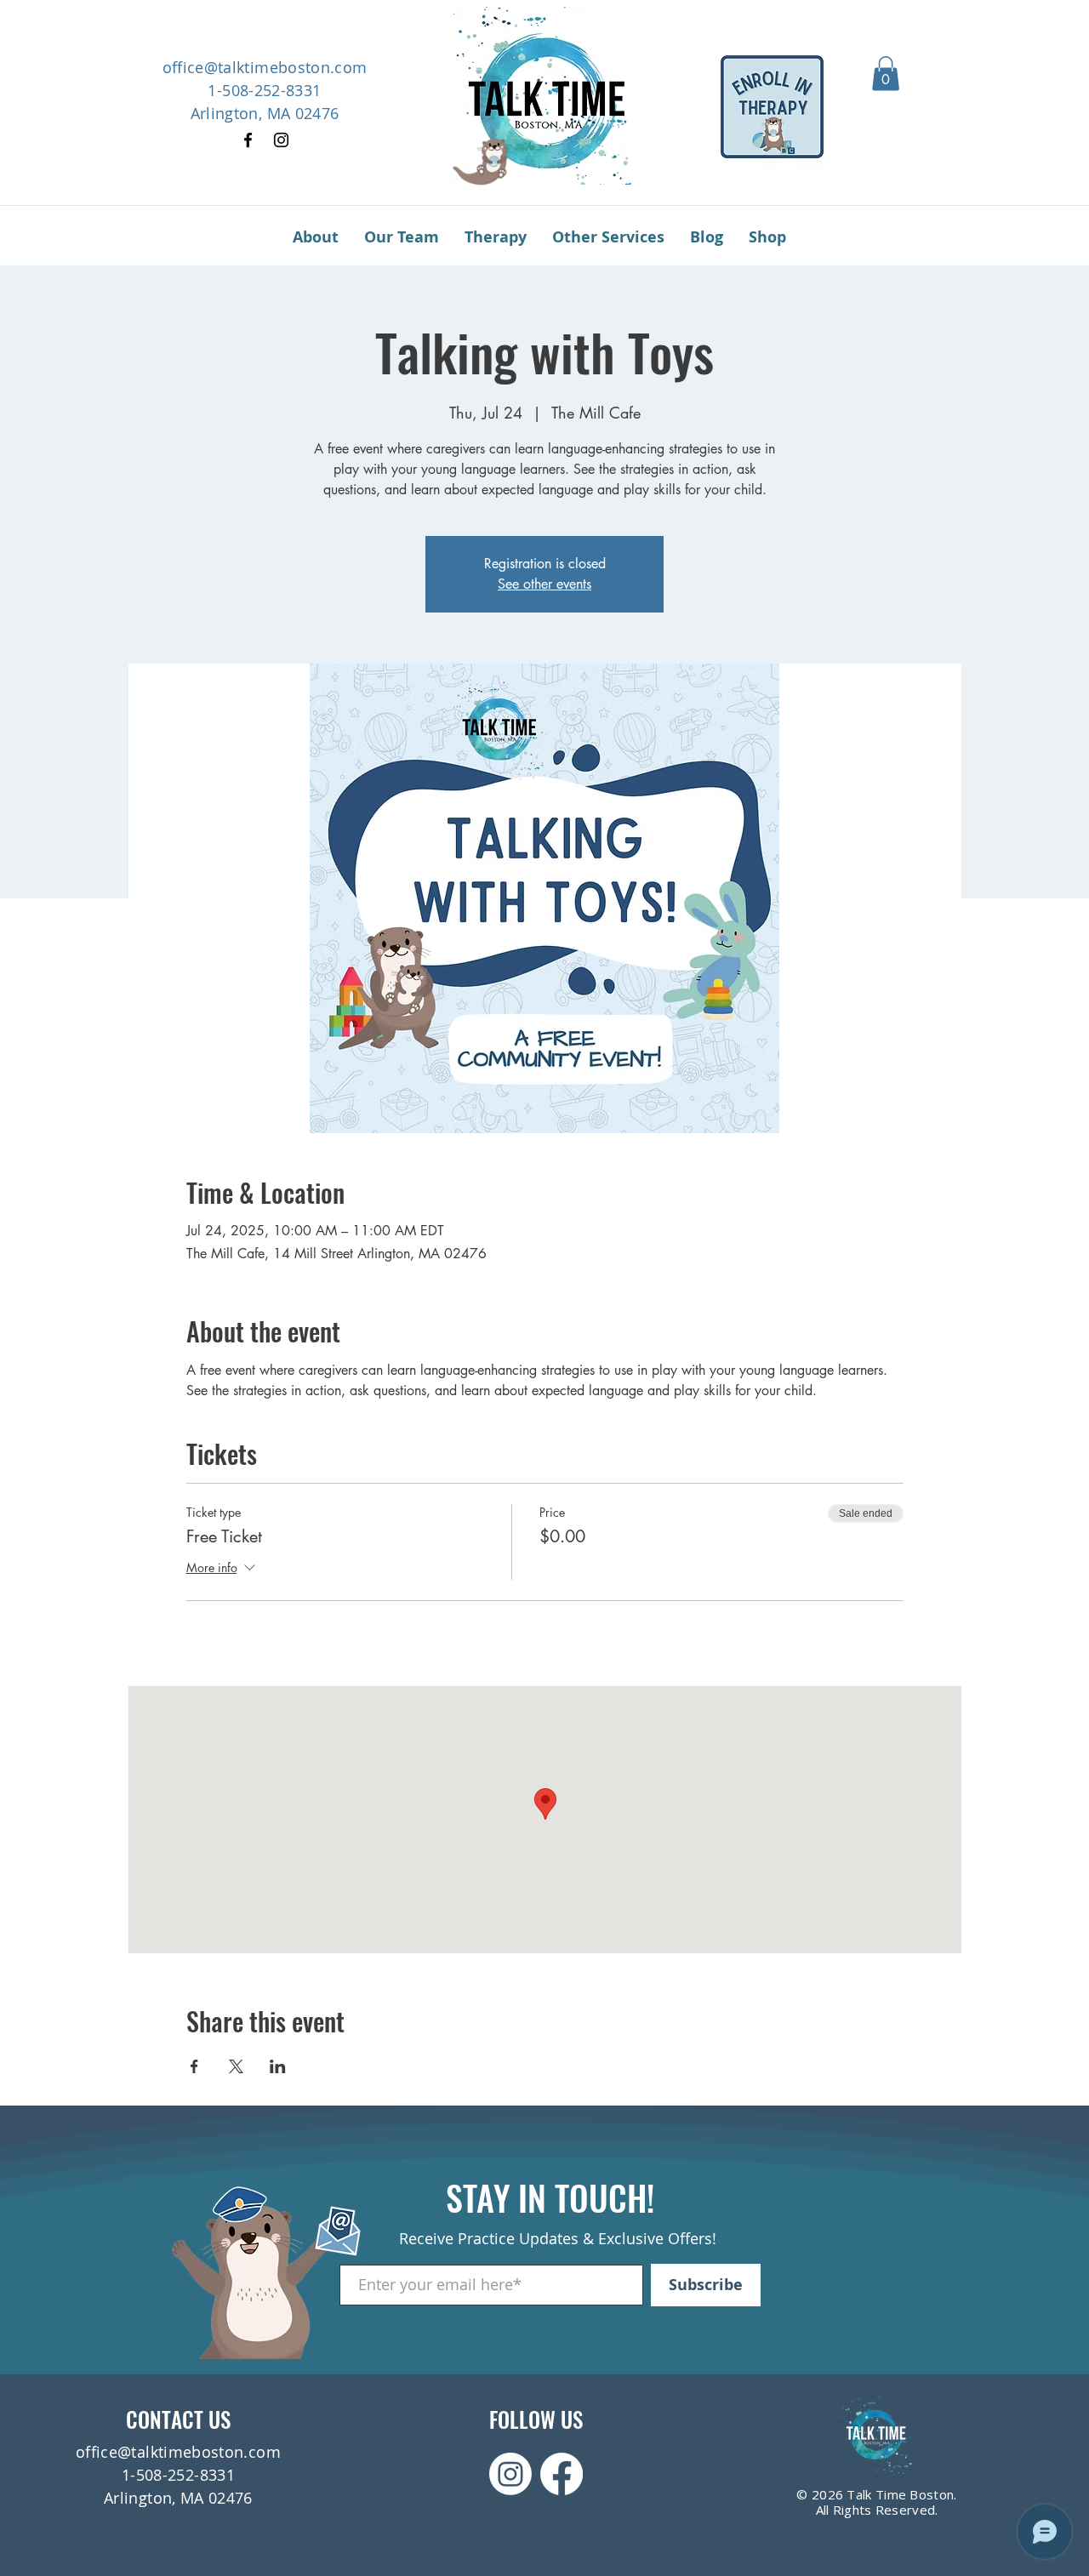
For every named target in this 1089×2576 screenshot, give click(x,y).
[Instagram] (281, 140)
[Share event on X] (236, 2066)
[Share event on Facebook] (194, 2066)
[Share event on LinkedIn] (278, 2066)
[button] (886, 74)
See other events (544, 584)
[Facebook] (248, 140)
